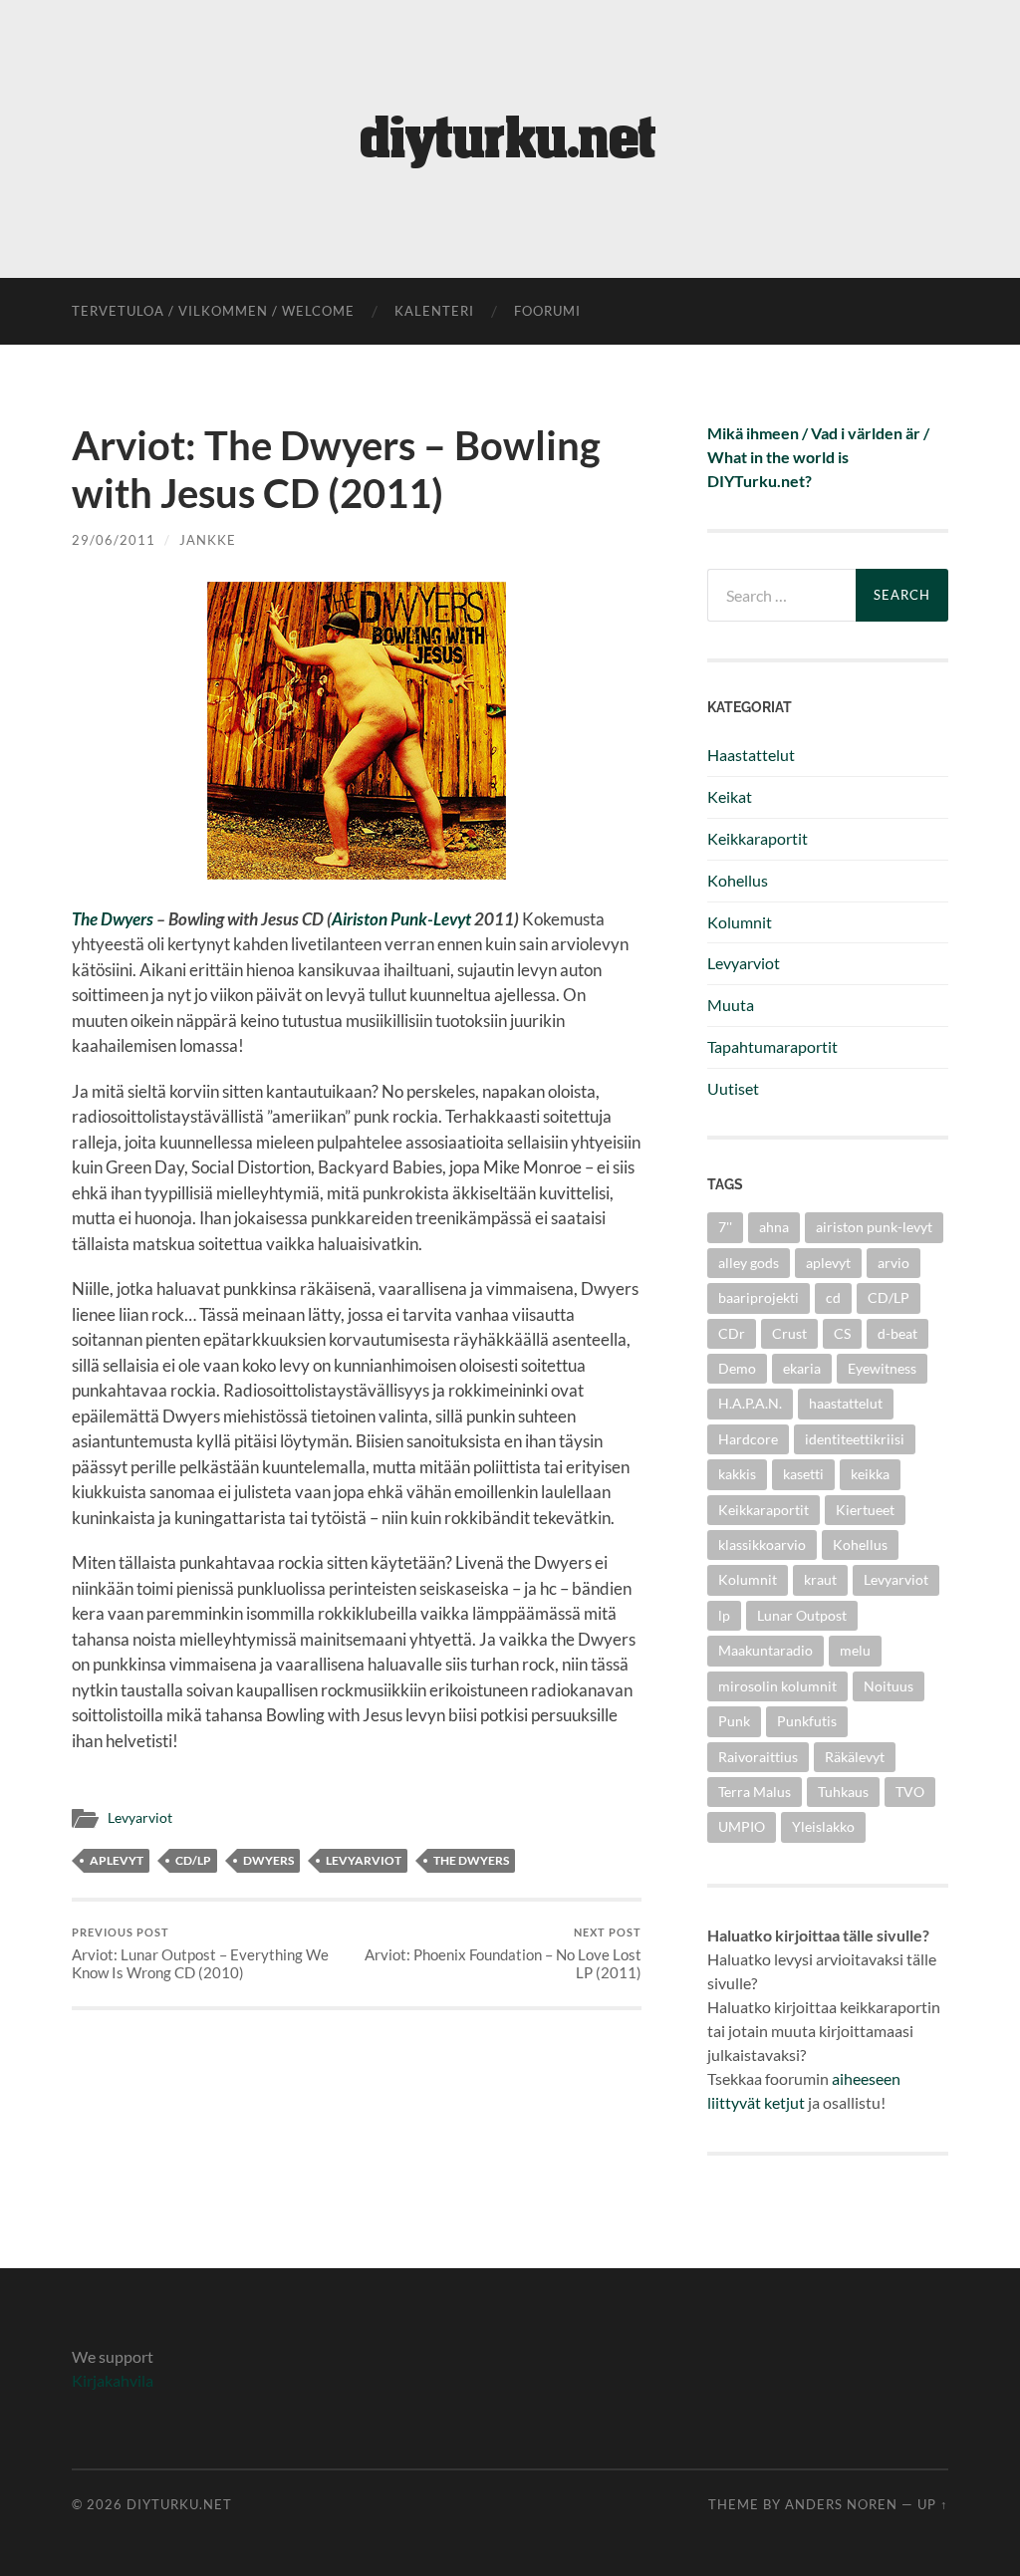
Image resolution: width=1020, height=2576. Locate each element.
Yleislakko (823, 1826)
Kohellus (738, 880)
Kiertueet (865, 1510)
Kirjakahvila (113, 2380)
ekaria (802, 1368)
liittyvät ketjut (756, 2102)
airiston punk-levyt (874, 1227)
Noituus (889, 1686)
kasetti (803, 1474)
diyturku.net (179, 2504)
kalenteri (434, 311)
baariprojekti (759, 1297)
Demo (737, 1368)
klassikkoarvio (762, 1545)
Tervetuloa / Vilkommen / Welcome (213, 311)
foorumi (547, 311)
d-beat (897, 1333)
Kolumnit (740, 922)
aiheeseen (866, 2078)
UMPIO (742, 1826)
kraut (820, 1579)
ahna (774, 1227)
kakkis (737, 1474)
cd (833, 1297)
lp (724, 1615)
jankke (208, 540)
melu (855, 1650)
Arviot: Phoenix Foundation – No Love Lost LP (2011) (503, 1954)
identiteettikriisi (855, 1439)
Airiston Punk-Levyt (401, 919)
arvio (893, 1263)
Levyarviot (140, 1818)
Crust (789, 1333)
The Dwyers (113, 919)
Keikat (730, 796)
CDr (732, 1333)
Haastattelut (751, 755)
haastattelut (846, 1403)
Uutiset (733, 1088)
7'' (725, 1227)
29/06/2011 (114, 540)
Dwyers (268, 1860)
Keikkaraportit (758, 838)
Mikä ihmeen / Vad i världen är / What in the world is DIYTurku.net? (818, 457)
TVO (910, 1792)
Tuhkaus (843, 1792)
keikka (870, 1474)
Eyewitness (882, 1368)
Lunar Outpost (802, 1615)
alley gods (749, 1263)
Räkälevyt (855, 1757)
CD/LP (193, 1860)
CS (842, 1333)
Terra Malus (755, 1792)
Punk (734, 1721)
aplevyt (117, 1860)
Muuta (731, 1005)
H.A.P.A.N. (750, 1403)
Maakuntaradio (765, 1650)
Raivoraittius (758, 1757)
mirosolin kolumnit (777, 1686)
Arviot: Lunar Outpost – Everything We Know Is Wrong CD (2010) (200, 1954)
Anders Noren (841, 2504)
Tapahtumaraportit (772, 1046)
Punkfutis (807, 1721)
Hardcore (748, 1439)
